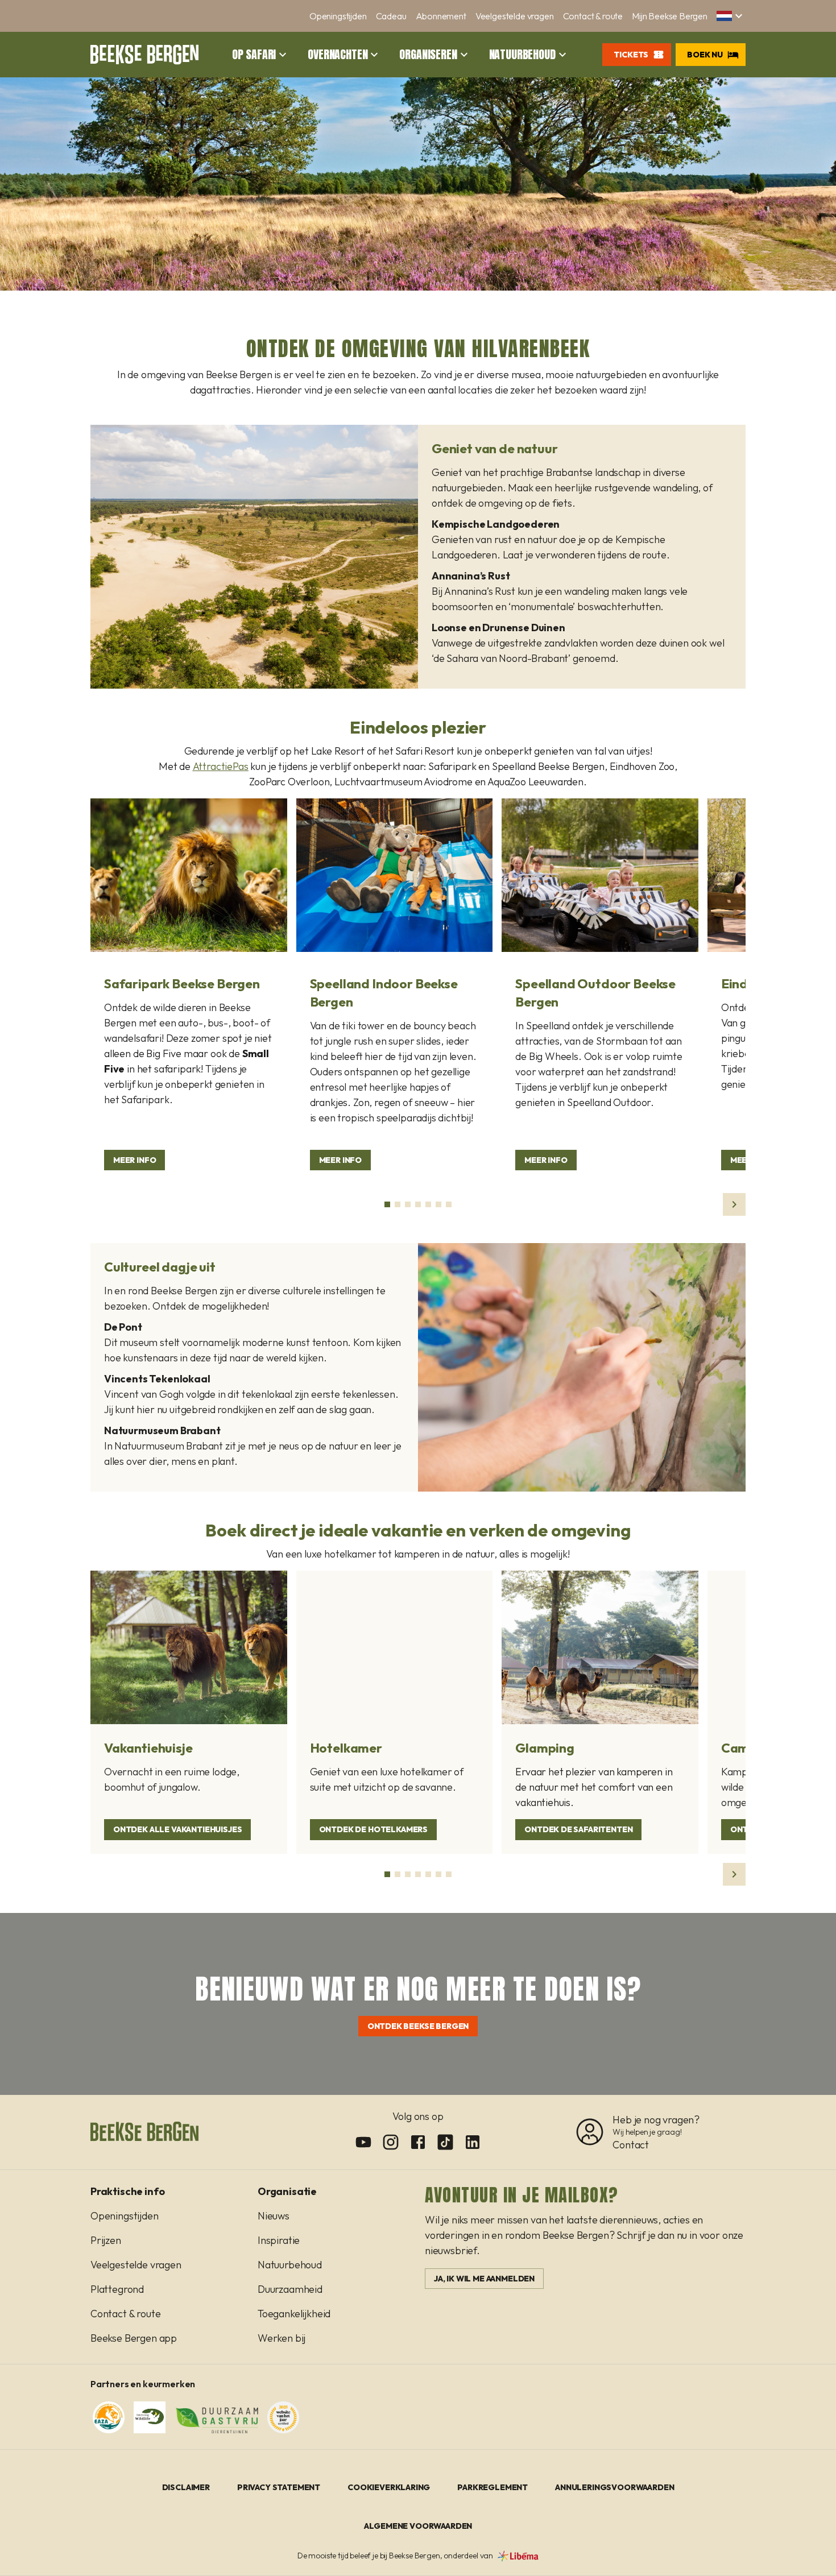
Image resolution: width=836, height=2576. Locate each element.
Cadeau (391, 16)
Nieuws (274, 2216)
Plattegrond (117, 2289)
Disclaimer (186, 2487)
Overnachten (338, 55)
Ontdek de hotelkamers (373, 1829)
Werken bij (282, 2338)
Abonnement (441, 16)
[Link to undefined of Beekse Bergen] (363, 2142)
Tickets (631, 55)
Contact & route (593, 16)
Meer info (134, 1160)
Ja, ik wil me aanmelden (484, 2279)
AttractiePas (221, 766)
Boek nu (705, 55)
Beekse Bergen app (134, 2338)
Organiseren (428, 55)
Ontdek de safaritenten (578, 1829)
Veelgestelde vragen (515, 16)
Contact (631, 2145)
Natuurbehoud (522, 55)
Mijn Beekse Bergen (670, 16)
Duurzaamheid (290, 2289)
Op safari (254, 55)
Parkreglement (493, 2487)
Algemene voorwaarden (418, 2526)
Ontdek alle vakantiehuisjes (177, 1829)
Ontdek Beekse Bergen (418, 2026)
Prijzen (106, 2240)
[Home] (144, 55)
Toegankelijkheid (294, 2314)
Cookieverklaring (389, 2487)
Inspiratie (279, 2240)
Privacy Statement (279, 2487)
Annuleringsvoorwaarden (614, 2487)
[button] (731, 16)
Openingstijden (338, 16)
